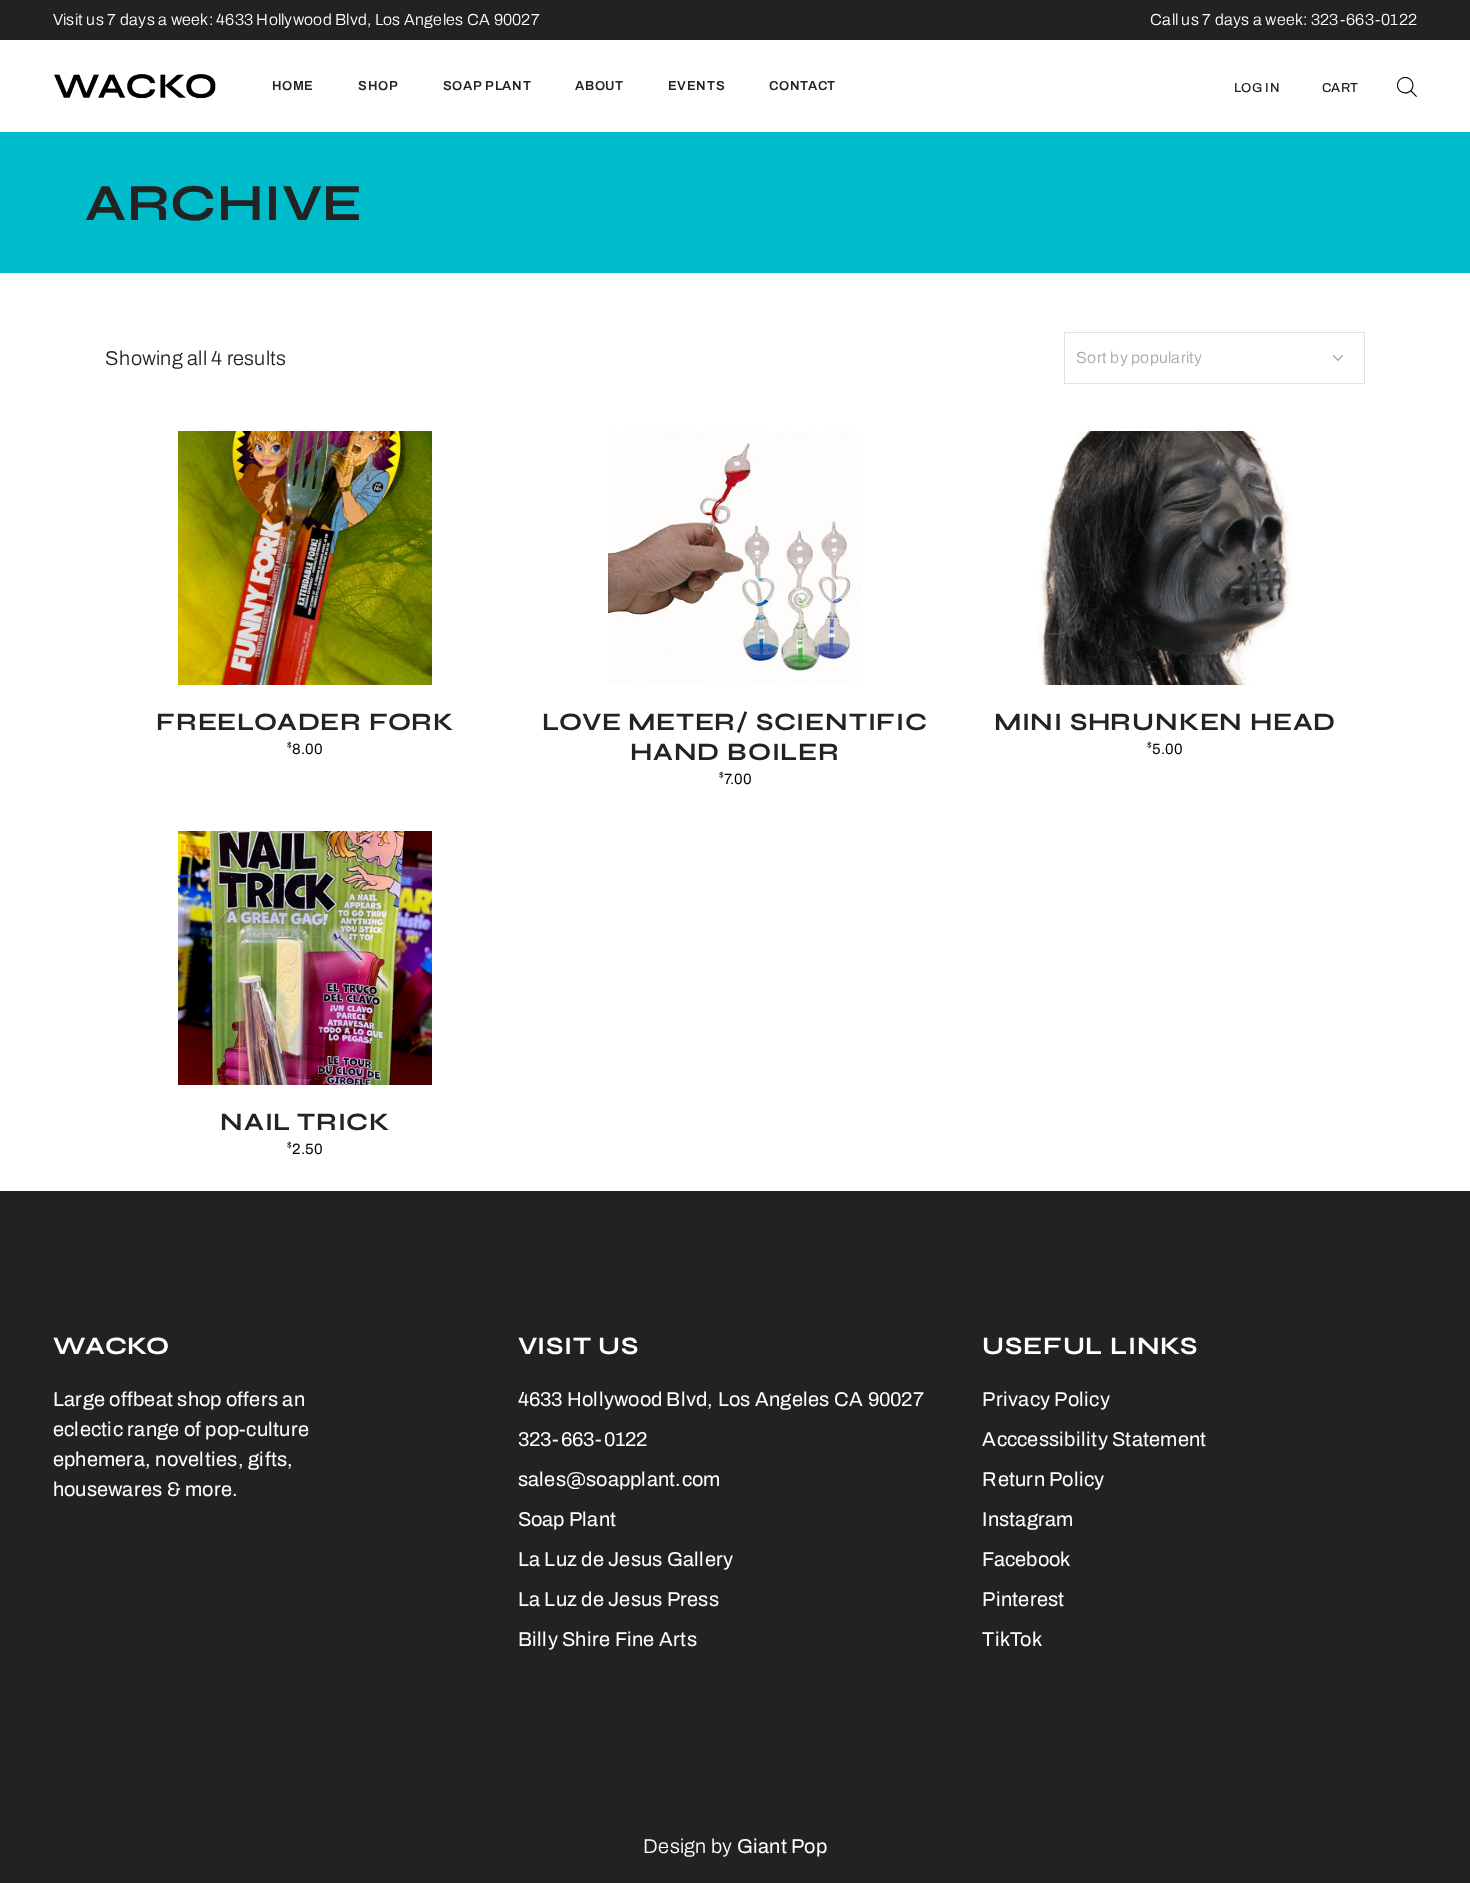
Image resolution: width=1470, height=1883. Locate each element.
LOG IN (1257, 88)
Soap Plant (567, 1519)
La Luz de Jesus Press (618, 1599)
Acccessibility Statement (1094, 1439)
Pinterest (1023, 1599)
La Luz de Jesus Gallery (626, 1559)
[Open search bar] (1407, 86)
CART (1340, 88)
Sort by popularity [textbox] (1139, 357)
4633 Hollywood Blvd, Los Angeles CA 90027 (378, 19)
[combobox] (1214, 358)
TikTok (1012, 1639)
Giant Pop (782, 1846)
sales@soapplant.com (619, 1479)
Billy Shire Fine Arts (607, 1639)
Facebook (1026, 1559)
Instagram (1027, 1519)
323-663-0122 (583, 1439)
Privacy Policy (1046, 1399)
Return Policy (1043, 1479)
